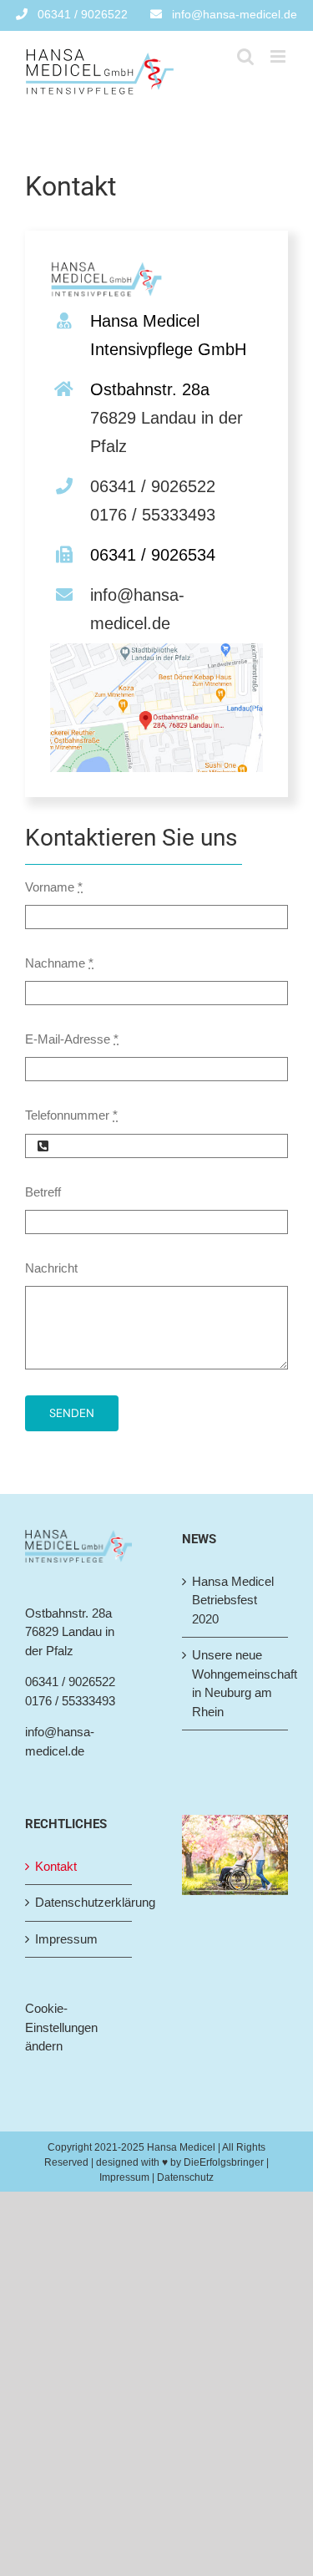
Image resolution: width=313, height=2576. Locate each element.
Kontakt (56, 1866)
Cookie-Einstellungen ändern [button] (61, 2027)
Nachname (59, 963)
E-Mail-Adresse (72, 1039)
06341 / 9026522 (153, 486)
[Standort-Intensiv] (156, 650)
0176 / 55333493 (153, 515)
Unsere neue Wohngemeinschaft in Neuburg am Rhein (236, 1683)
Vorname (54, 887)
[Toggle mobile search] (245, 56)
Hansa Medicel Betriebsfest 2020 (233, 1600)
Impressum (66, 1939)
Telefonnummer (71, 1115)
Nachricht (51, 1268)
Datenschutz (185, 2177)
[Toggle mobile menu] (279, 56)
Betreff (43, 1192)
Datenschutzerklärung (79, 1902)
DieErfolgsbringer (224, 2162)
